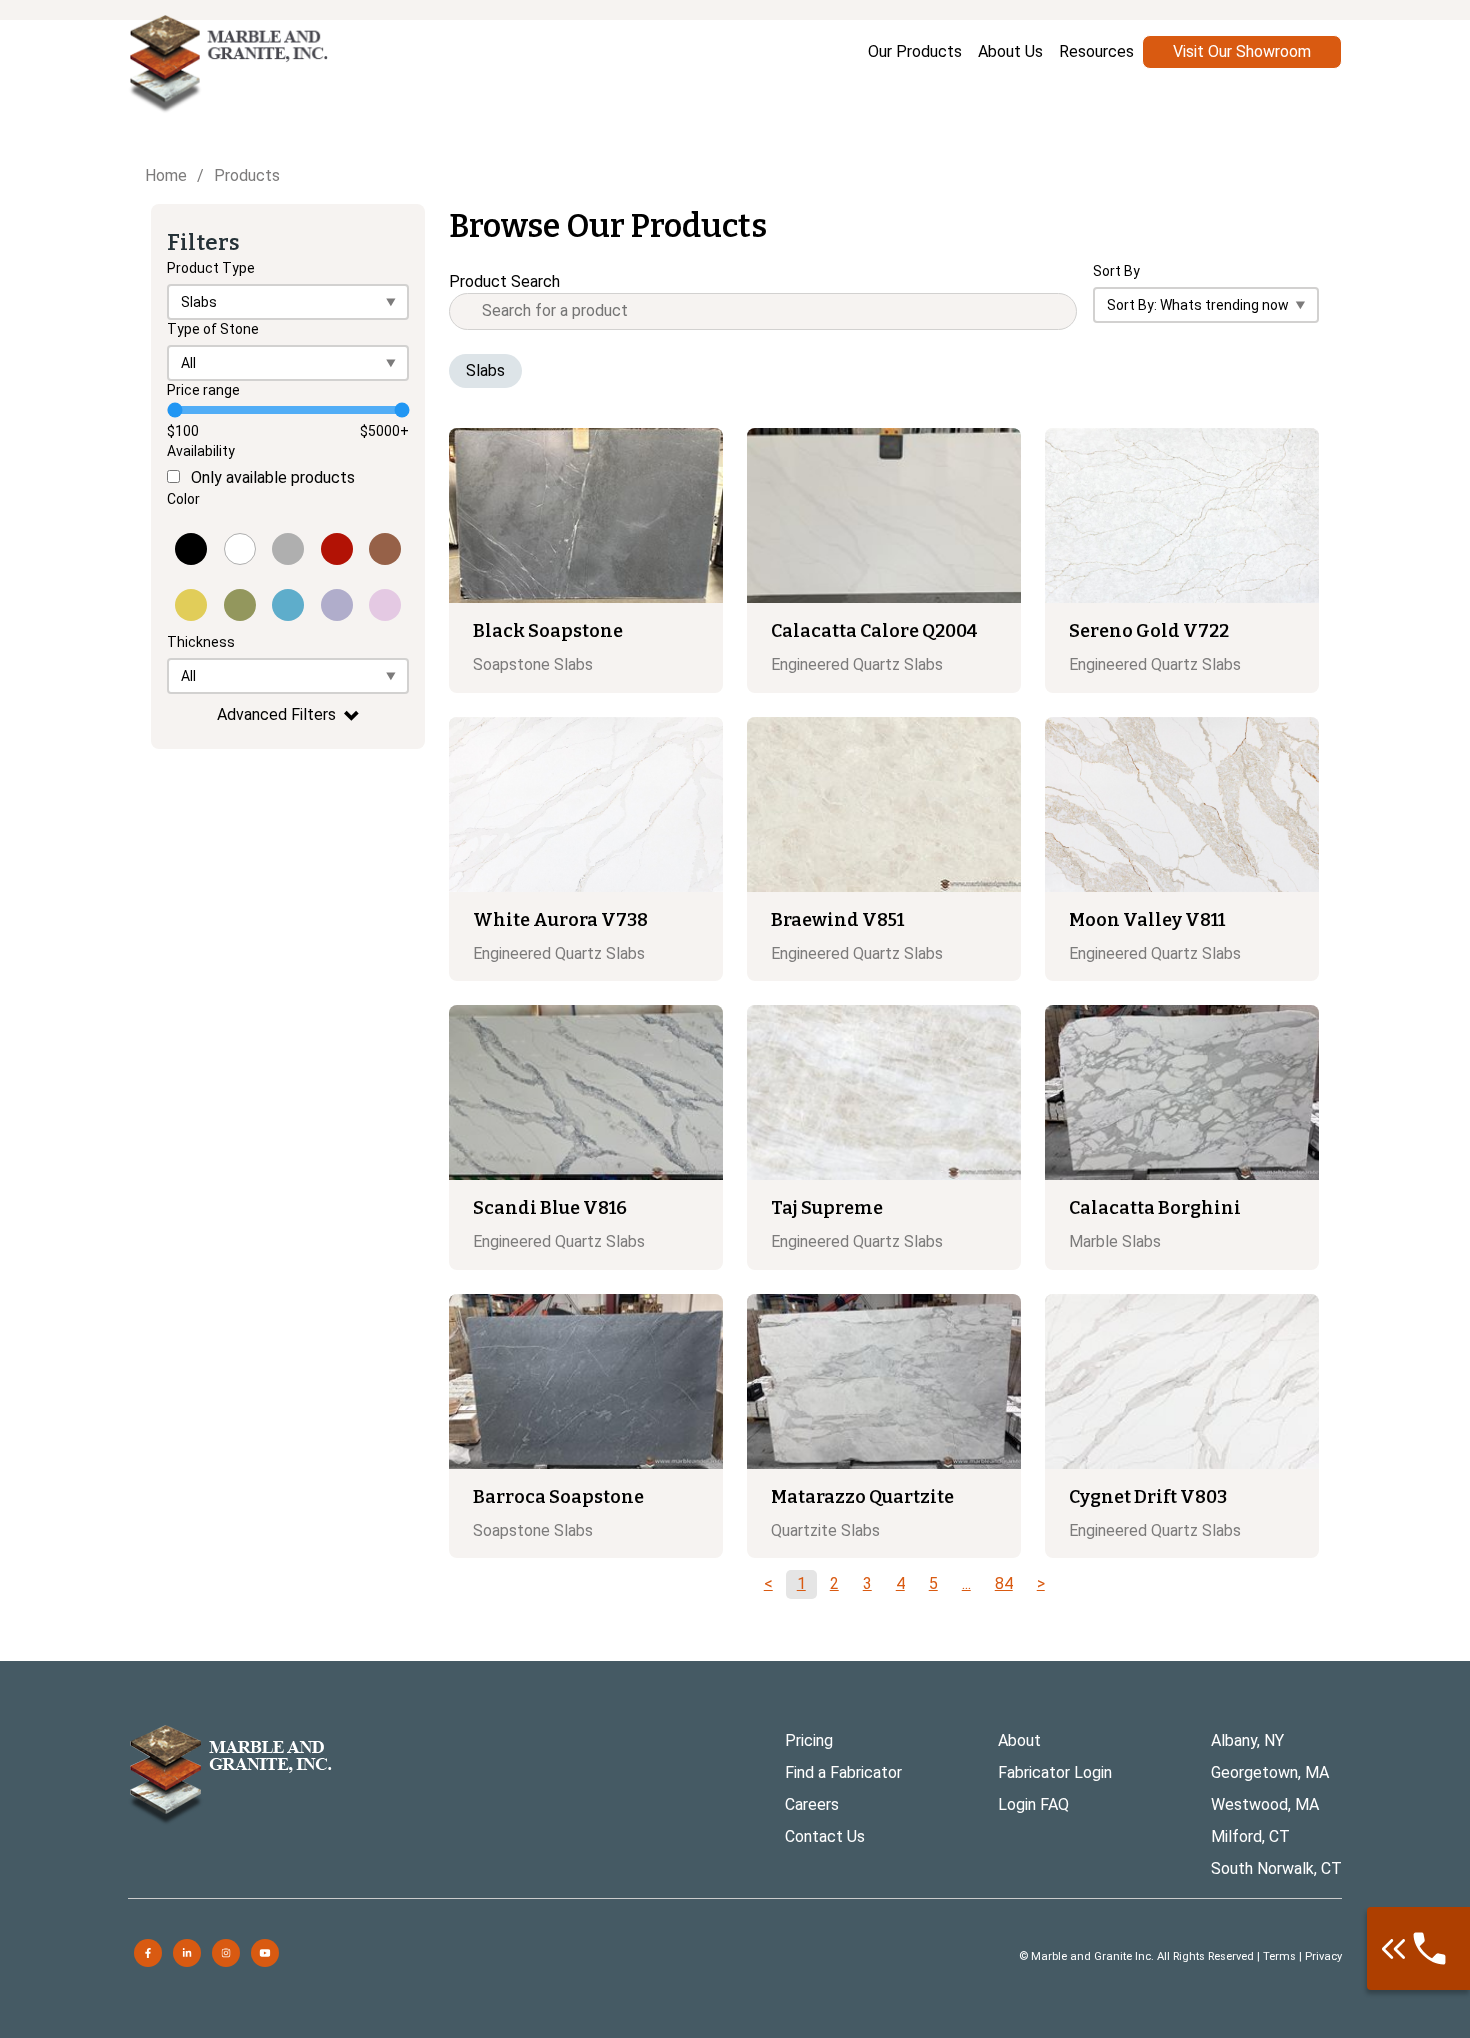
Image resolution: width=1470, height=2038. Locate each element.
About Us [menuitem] (1010, 51)
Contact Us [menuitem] (825, 1836)
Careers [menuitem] (812, 1804)
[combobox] (762, 311)
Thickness (201, 642)
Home (166, 175)
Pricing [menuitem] (809, 1740)
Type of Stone (213, 329)
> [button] (1041, 1583)
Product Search (504, 281)
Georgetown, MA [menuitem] (1270, 1772)
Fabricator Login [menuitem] (1055, 1772)
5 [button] (933, 1583)
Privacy (1323, 1956)
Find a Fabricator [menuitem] (843, 1772)
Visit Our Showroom (1242, 51)
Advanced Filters (276, 715)
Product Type (211, 268)
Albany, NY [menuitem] (1247, 1740)
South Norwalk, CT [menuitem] (1276, 1868)
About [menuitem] (1019, 1740)
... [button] (966, 1583)
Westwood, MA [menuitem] (1265, 1804)
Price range (203, 390)
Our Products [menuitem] (915, 51)
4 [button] (900, 1583)
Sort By (1116, 271)
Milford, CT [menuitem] (1250, 1836)
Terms (1279, 1956)
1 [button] (801, 1583)
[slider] (174, 410)
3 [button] (867, 1583)
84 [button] (1004, 1583)
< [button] (768, 1583)
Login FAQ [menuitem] (1033, 1804)
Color (183, 499)
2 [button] (834, 1583)
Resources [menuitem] (1096, 51)
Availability (201, 451)
